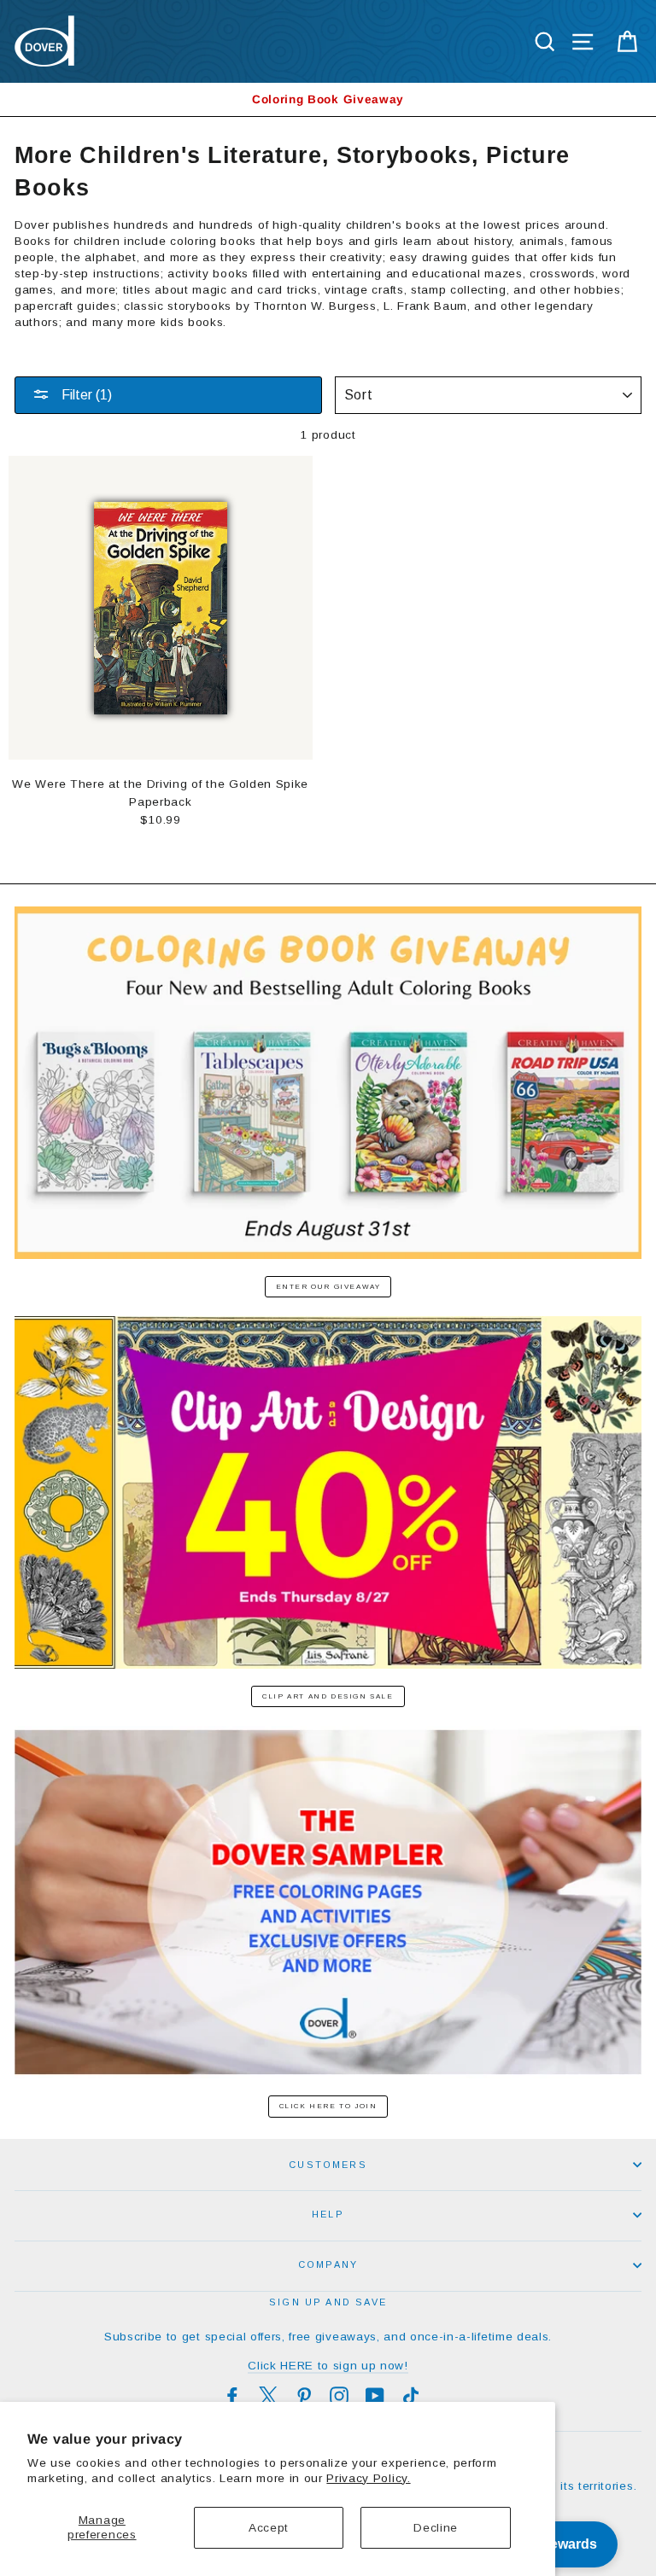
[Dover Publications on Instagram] (339, 2396)
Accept (269, 2528)
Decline (436, 2528)
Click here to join (328, 2106)
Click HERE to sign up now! (328, 2366)
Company (328, 2264)
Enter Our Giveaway (328, 1287)
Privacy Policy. (368, 2478)
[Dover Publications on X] (268, 2396)
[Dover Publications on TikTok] (411, 2396)
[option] (328, 99)
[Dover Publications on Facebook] (232, 2396)
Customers (328, 2165)
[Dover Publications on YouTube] (375, 2396)
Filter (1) (85, 395)
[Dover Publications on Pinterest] (304, 2396)
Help (328, 2214)
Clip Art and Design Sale (328, 1696)
